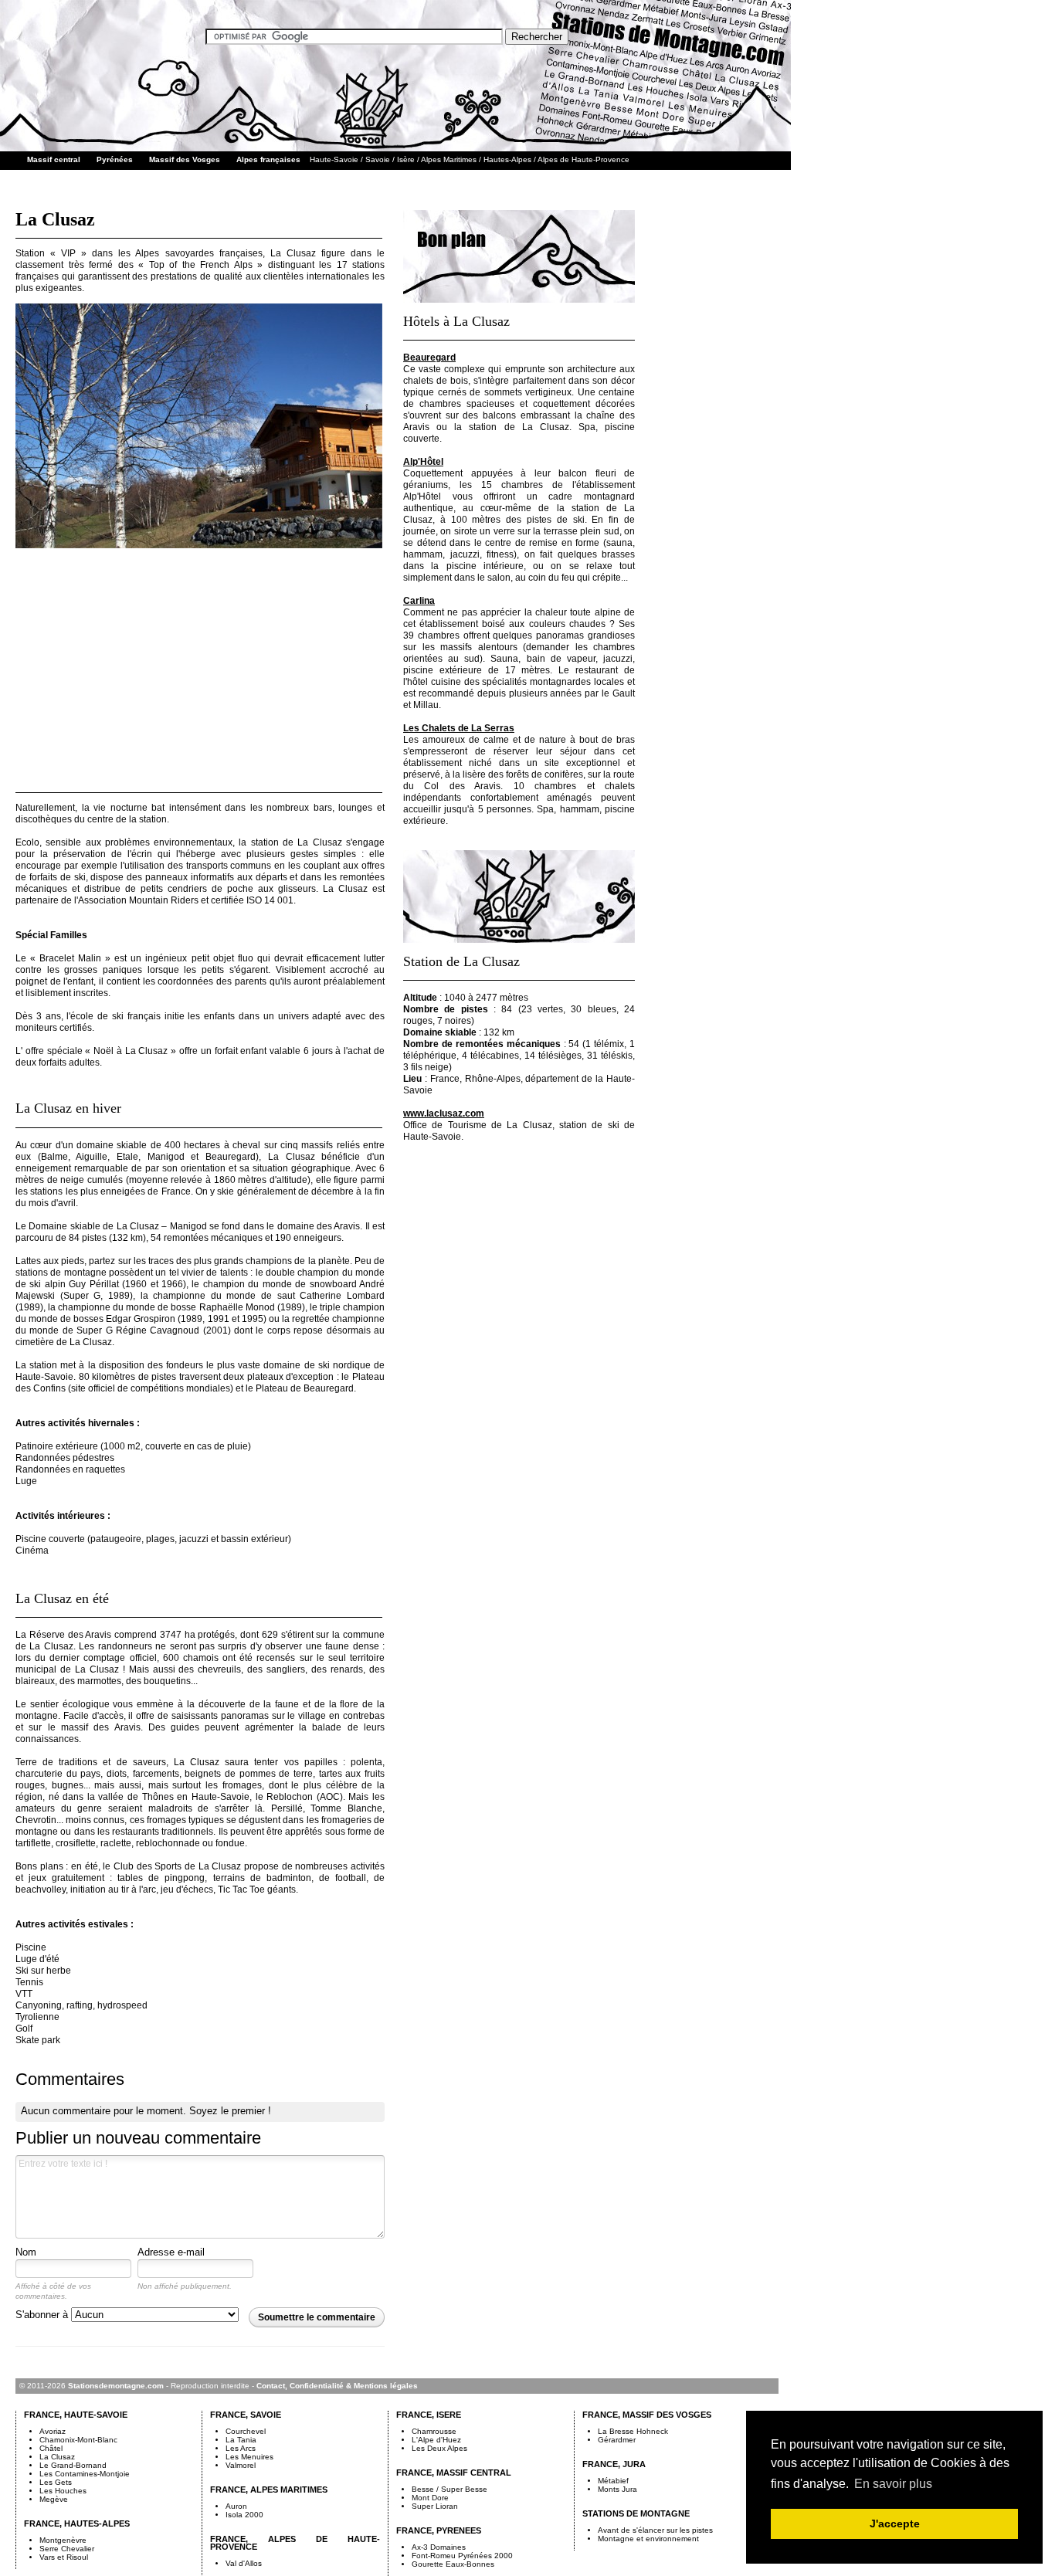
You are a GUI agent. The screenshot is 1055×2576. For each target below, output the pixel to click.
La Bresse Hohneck (633, 2431)
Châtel (51, 2448)
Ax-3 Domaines (439, 2547)
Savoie (378, 159)
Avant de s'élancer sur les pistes (655, 2530)
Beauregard (429, 358)
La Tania (241, 2440)
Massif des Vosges (185, 159)
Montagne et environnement (648, 2539)
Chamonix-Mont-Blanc (78, 2440)
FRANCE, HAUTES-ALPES (77, 2523)
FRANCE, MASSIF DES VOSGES (647, 2415)
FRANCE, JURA (614, 2464)
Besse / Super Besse (449, 2489)
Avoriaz (53, 2431)
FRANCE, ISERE (429, 2415)
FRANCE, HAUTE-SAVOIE (76, 2415)
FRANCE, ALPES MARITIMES (269, 2490)
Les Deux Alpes (439, 2448)
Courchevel (246, 2431)
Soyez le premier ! (230, 2111)
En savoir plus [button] (893, 2484)
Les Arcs (241, 2448)
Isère (406, 159)
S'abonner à (43, 2315)
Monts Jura (617, 2489)
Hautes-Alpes (507, 159)
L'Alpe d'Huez (436, 2440)
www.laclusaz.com (444, 1113)
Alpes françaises (268, 159)
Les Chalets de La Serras (459, 728)
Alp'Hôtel (423, 462)
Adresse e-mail (171, 2252)
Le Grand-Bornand (73, 2465)
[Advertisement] (200, 666)
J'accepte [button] (895, 2523)
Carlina (419, 601)
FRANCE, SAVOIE (246, 2415)
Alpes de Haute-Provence (583, 159)
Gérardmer (617, 2440)
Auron (236, 2506)
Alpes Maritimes (449, 159)
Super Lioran (435, 2506)
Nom (26, 2252)
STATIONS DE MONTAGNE (636, 2513)
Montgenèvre (63, 2540)
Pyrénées (115, 159)
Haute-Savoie (334, 159)
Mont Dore (430, 2498)
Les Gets (56, 2482)
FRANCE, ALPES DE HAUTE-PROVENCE (295, 2543)
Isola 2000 (244, 2515)
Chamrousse (434, 2431)
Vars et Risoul (64, 2557)
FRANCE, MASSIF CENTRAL (454, 2473)
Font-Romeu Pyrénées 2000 (462, 2556)
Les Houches (63, 2491)
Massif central (54, 159)
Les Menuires (249, 2457)
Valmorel (241, 2465)
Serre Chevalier (67, 2549)
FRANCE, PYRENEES (439, 2530)
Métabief (613, 2481)
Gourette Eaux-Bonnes (453, 2564)
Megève (54, 2499)
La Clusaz (57, 2457)
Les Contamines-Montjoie (85, 2474)
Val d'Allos (244, 2563)
